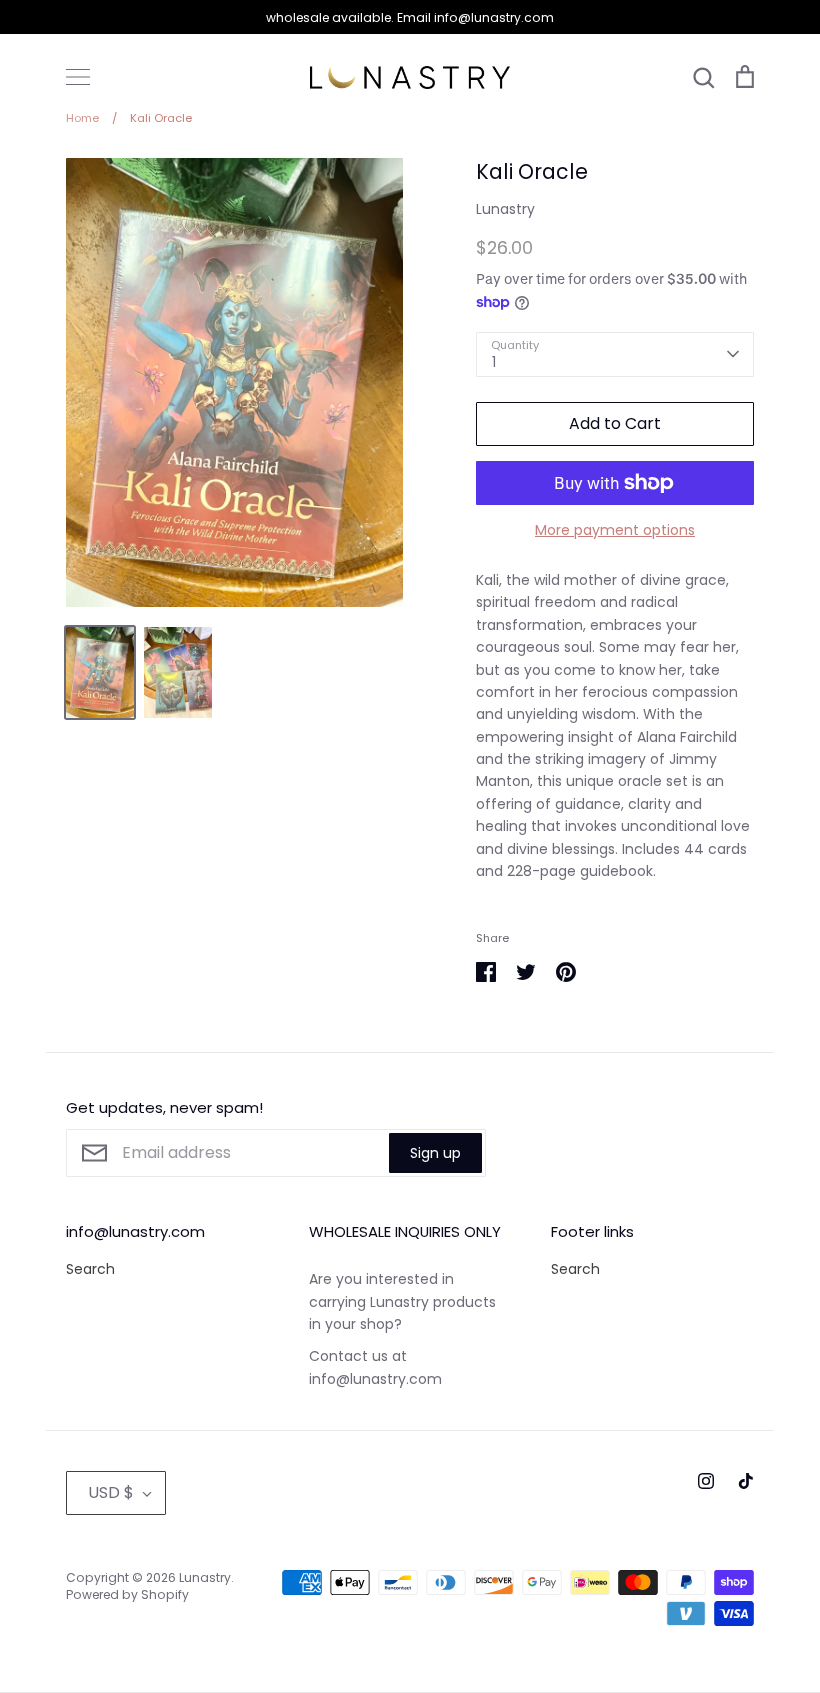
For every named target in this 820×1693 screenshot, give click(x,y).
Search (90, 1269)
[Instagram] (706, 1481)
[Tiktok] (746, 1481)
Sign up (435, 1153)
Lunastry (505, 209)
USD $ (111, 1492)
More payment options (615, 530)
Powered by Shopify (127, 1594)
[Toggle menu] (78, 77)
